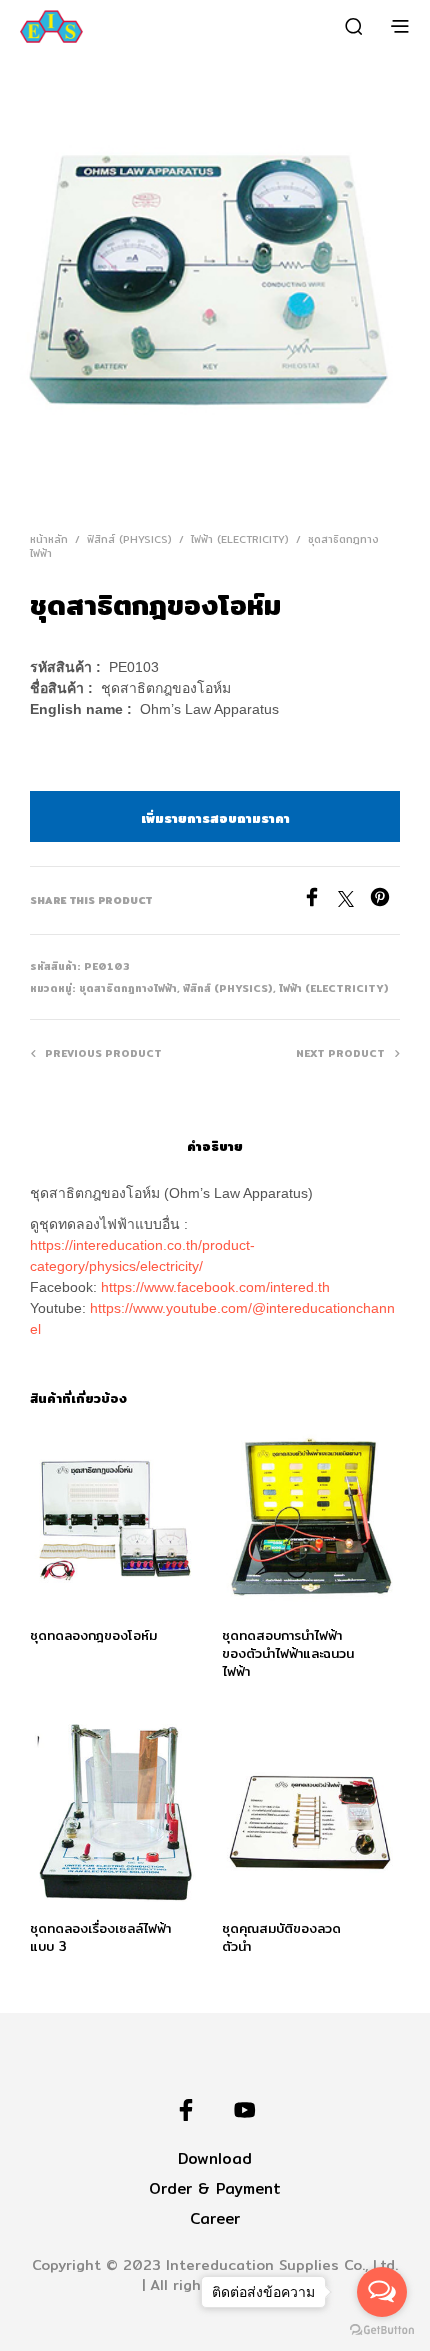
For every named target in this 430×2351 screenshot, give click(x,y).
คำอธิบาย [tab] (215, 1146)
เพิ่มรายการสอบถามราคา (215, 818)
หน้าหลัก (49, 539)
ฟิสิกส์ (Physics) (129, 539)
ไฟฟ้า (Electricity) (240, 539)
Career (215, 2218)
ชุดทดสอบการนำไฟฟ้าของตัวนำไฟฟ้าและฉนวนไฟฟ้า (288, 1653)
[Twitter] (354, 901)
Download (215, 2158)
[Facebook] (320, 901)
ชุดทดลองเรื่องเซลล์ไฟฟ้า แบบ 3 (100, 1937)
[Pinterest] (385, 901)
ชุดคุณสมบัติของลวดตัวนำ (281, 1937)
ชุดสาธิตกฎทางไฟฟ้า (128, 988)
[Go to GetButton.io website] (382, 2330)
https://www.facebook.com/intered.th (215, 1287)
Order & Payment (215, 2188)
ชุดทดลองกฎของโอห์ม (93, 1635)
